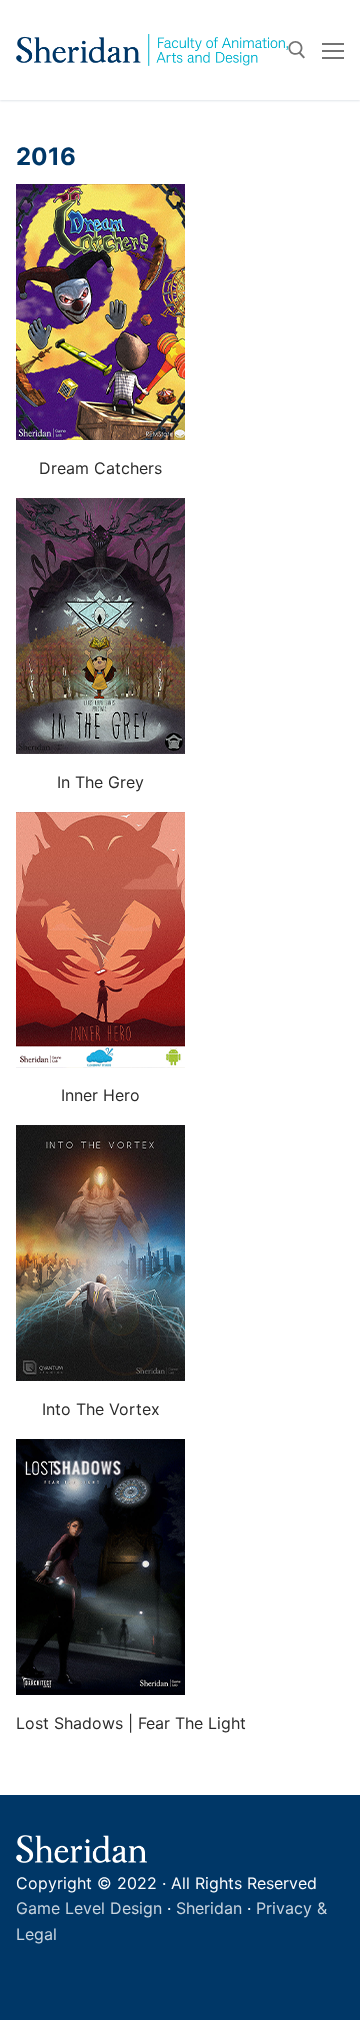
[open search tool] (297, 50)
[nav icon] (333, 50)
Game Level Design (89, 1908)
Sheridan (209, 1908)
